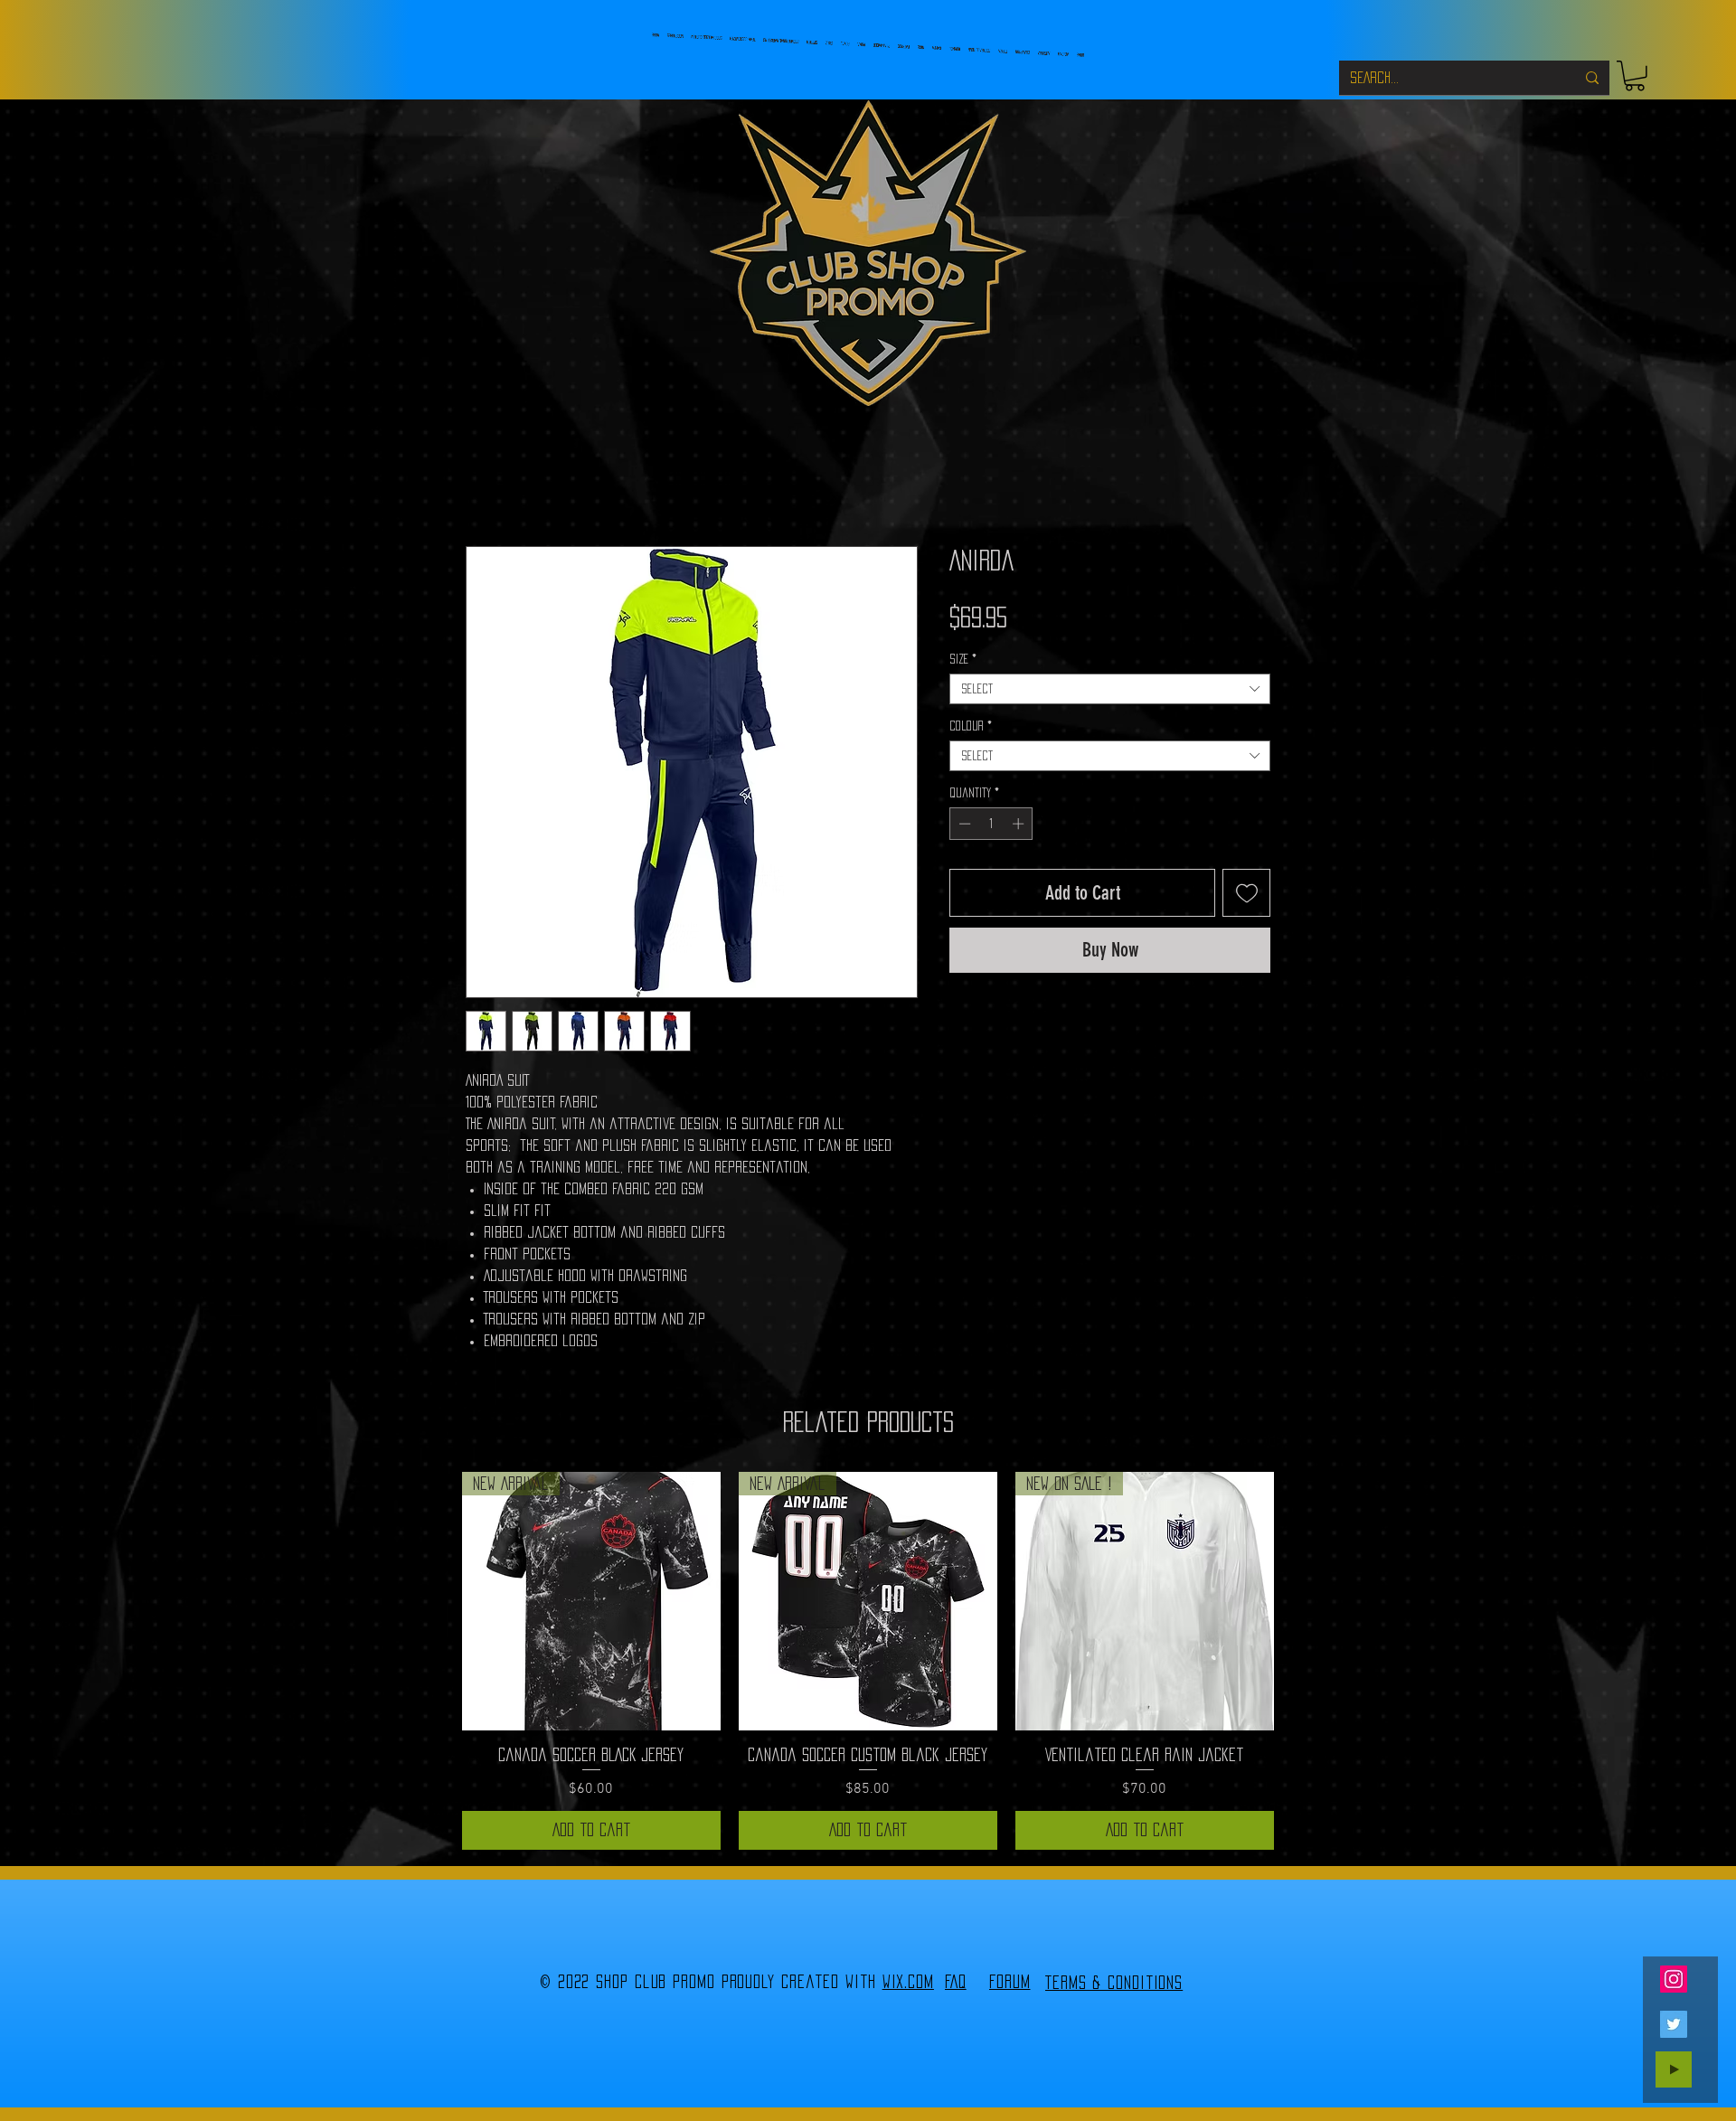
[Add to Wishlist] (1246, 893)
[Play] (1674, 2069)
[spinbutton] (991, 824)
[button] (1635, 76)
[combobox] (1110, 689)
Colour (971, 726)
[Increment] (1020, 824)
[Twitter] (1674, 2024)
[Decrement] (963, 824)
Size (963, 659)
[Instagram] (1674, 1979)
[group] (868, 1661)
